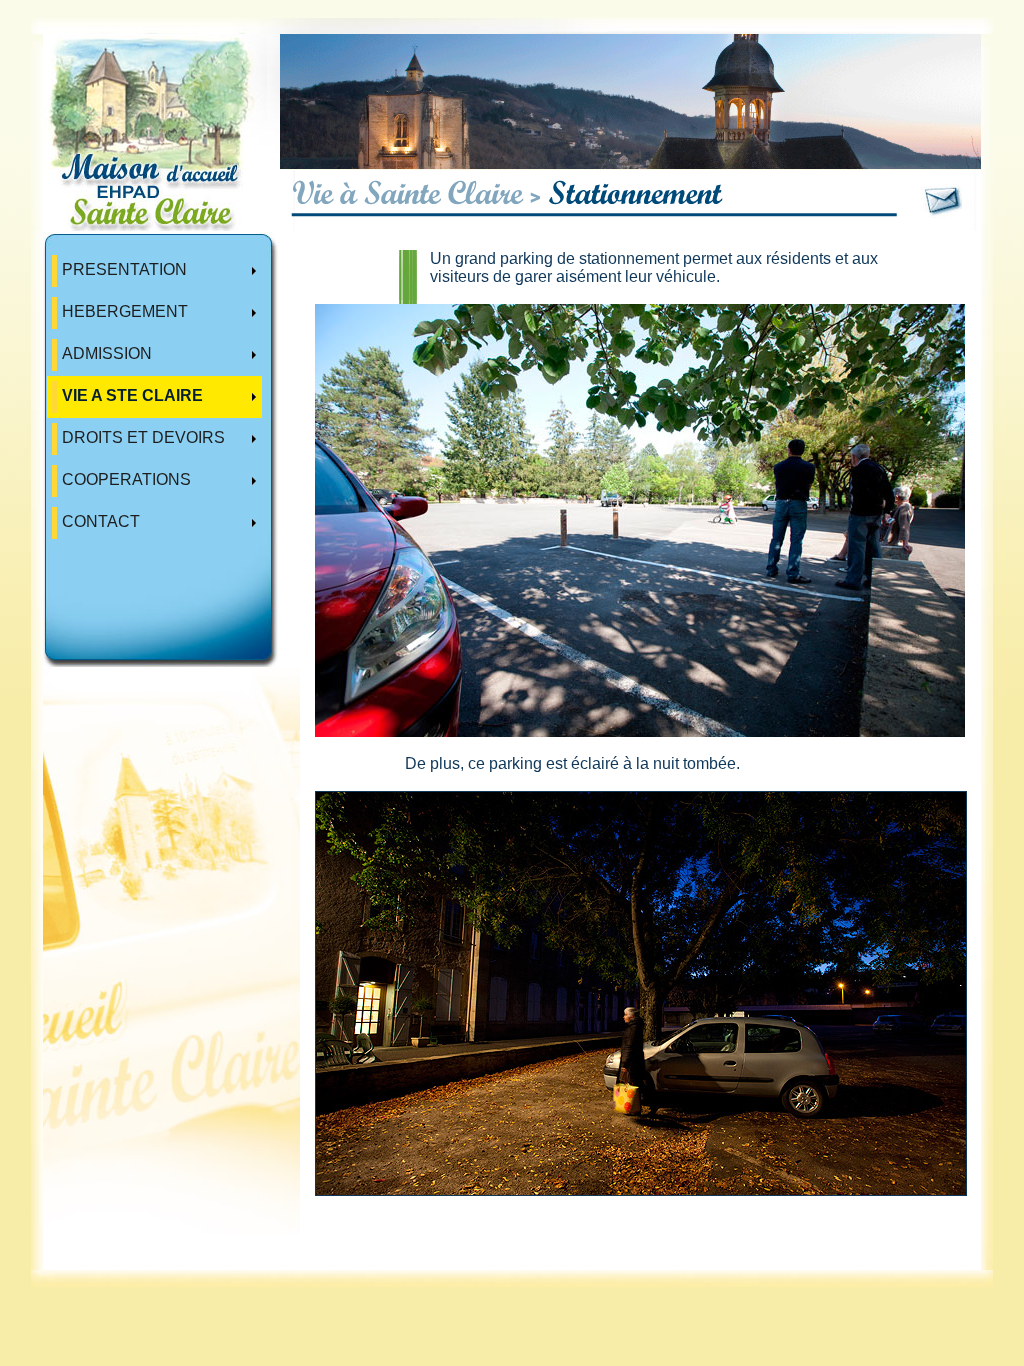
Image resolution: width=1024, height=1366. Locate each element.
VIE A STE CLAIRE (132, 395)
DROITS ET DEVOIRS (143, 437)
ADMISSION (107, 353)
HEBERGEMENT (125, 311)
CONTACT (101, 521)
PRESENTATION (124, 269)
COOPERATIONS (126, 479)
